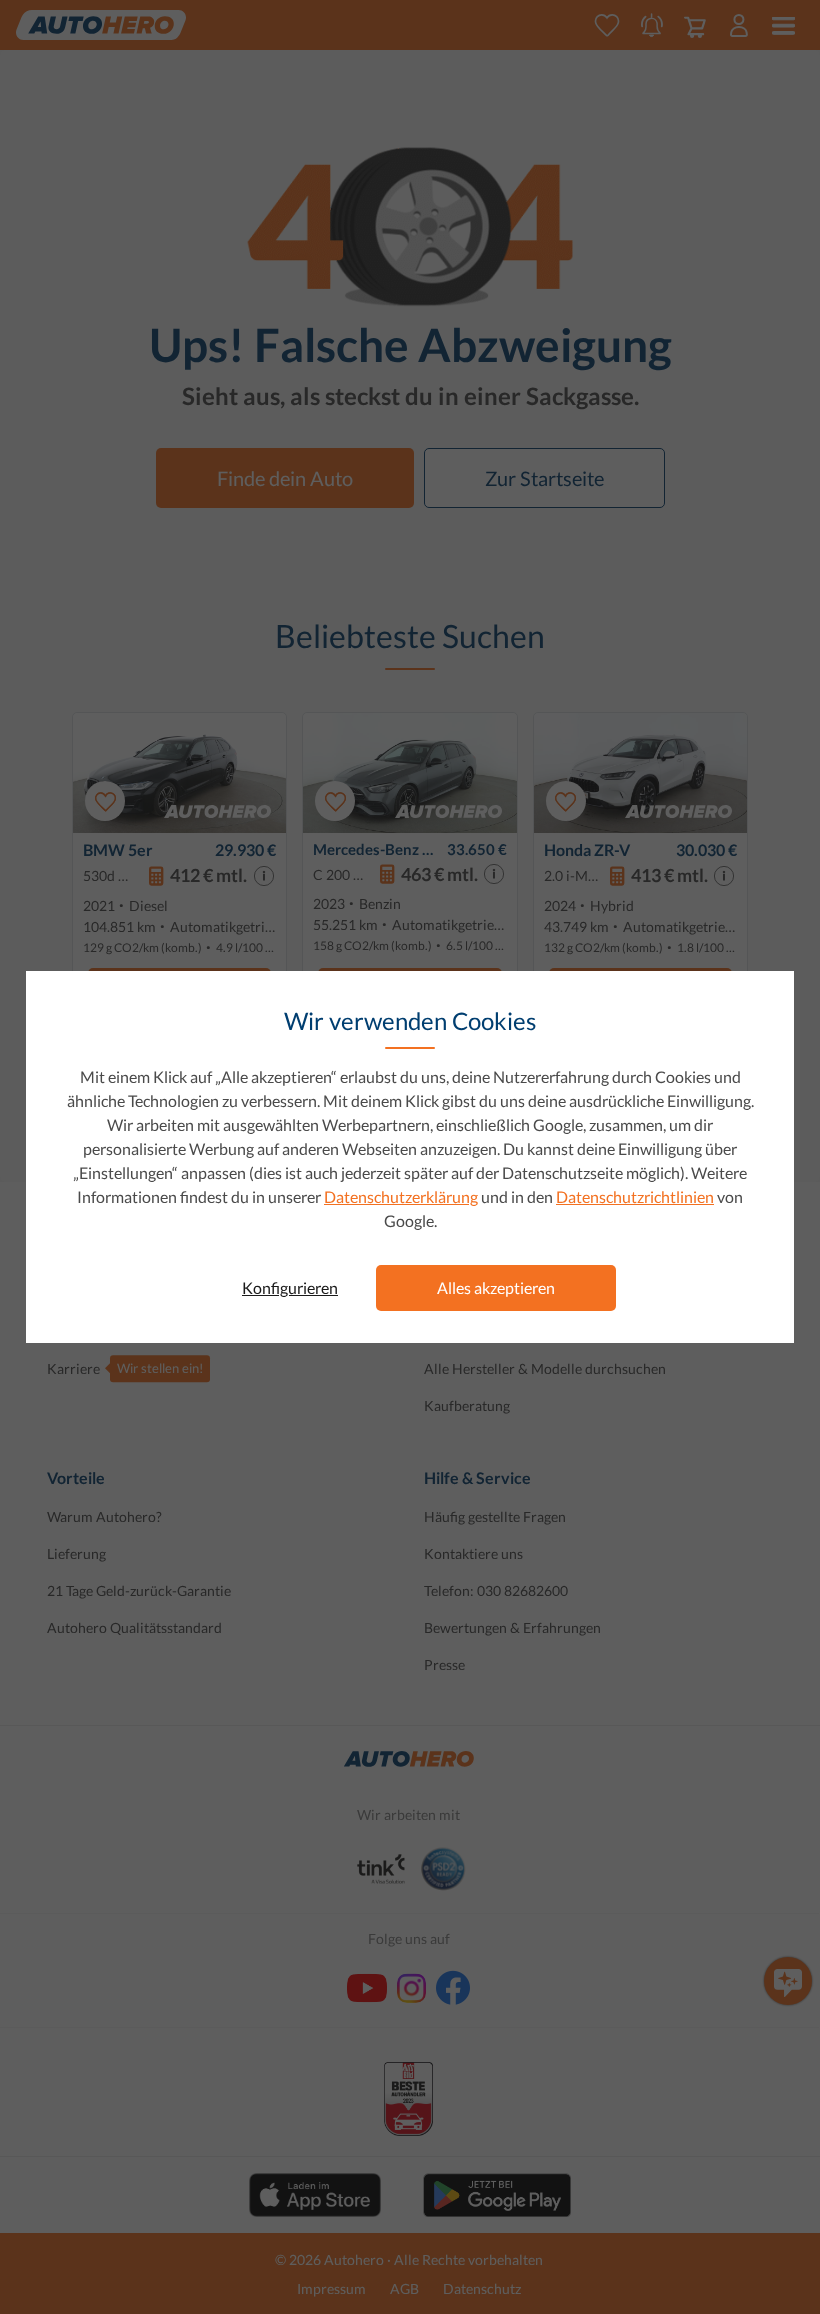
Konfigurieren (290, 1287)
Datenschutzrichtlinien (635, 1196)
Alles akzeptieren (496, 1287)
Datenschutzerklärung (401, 1196)
